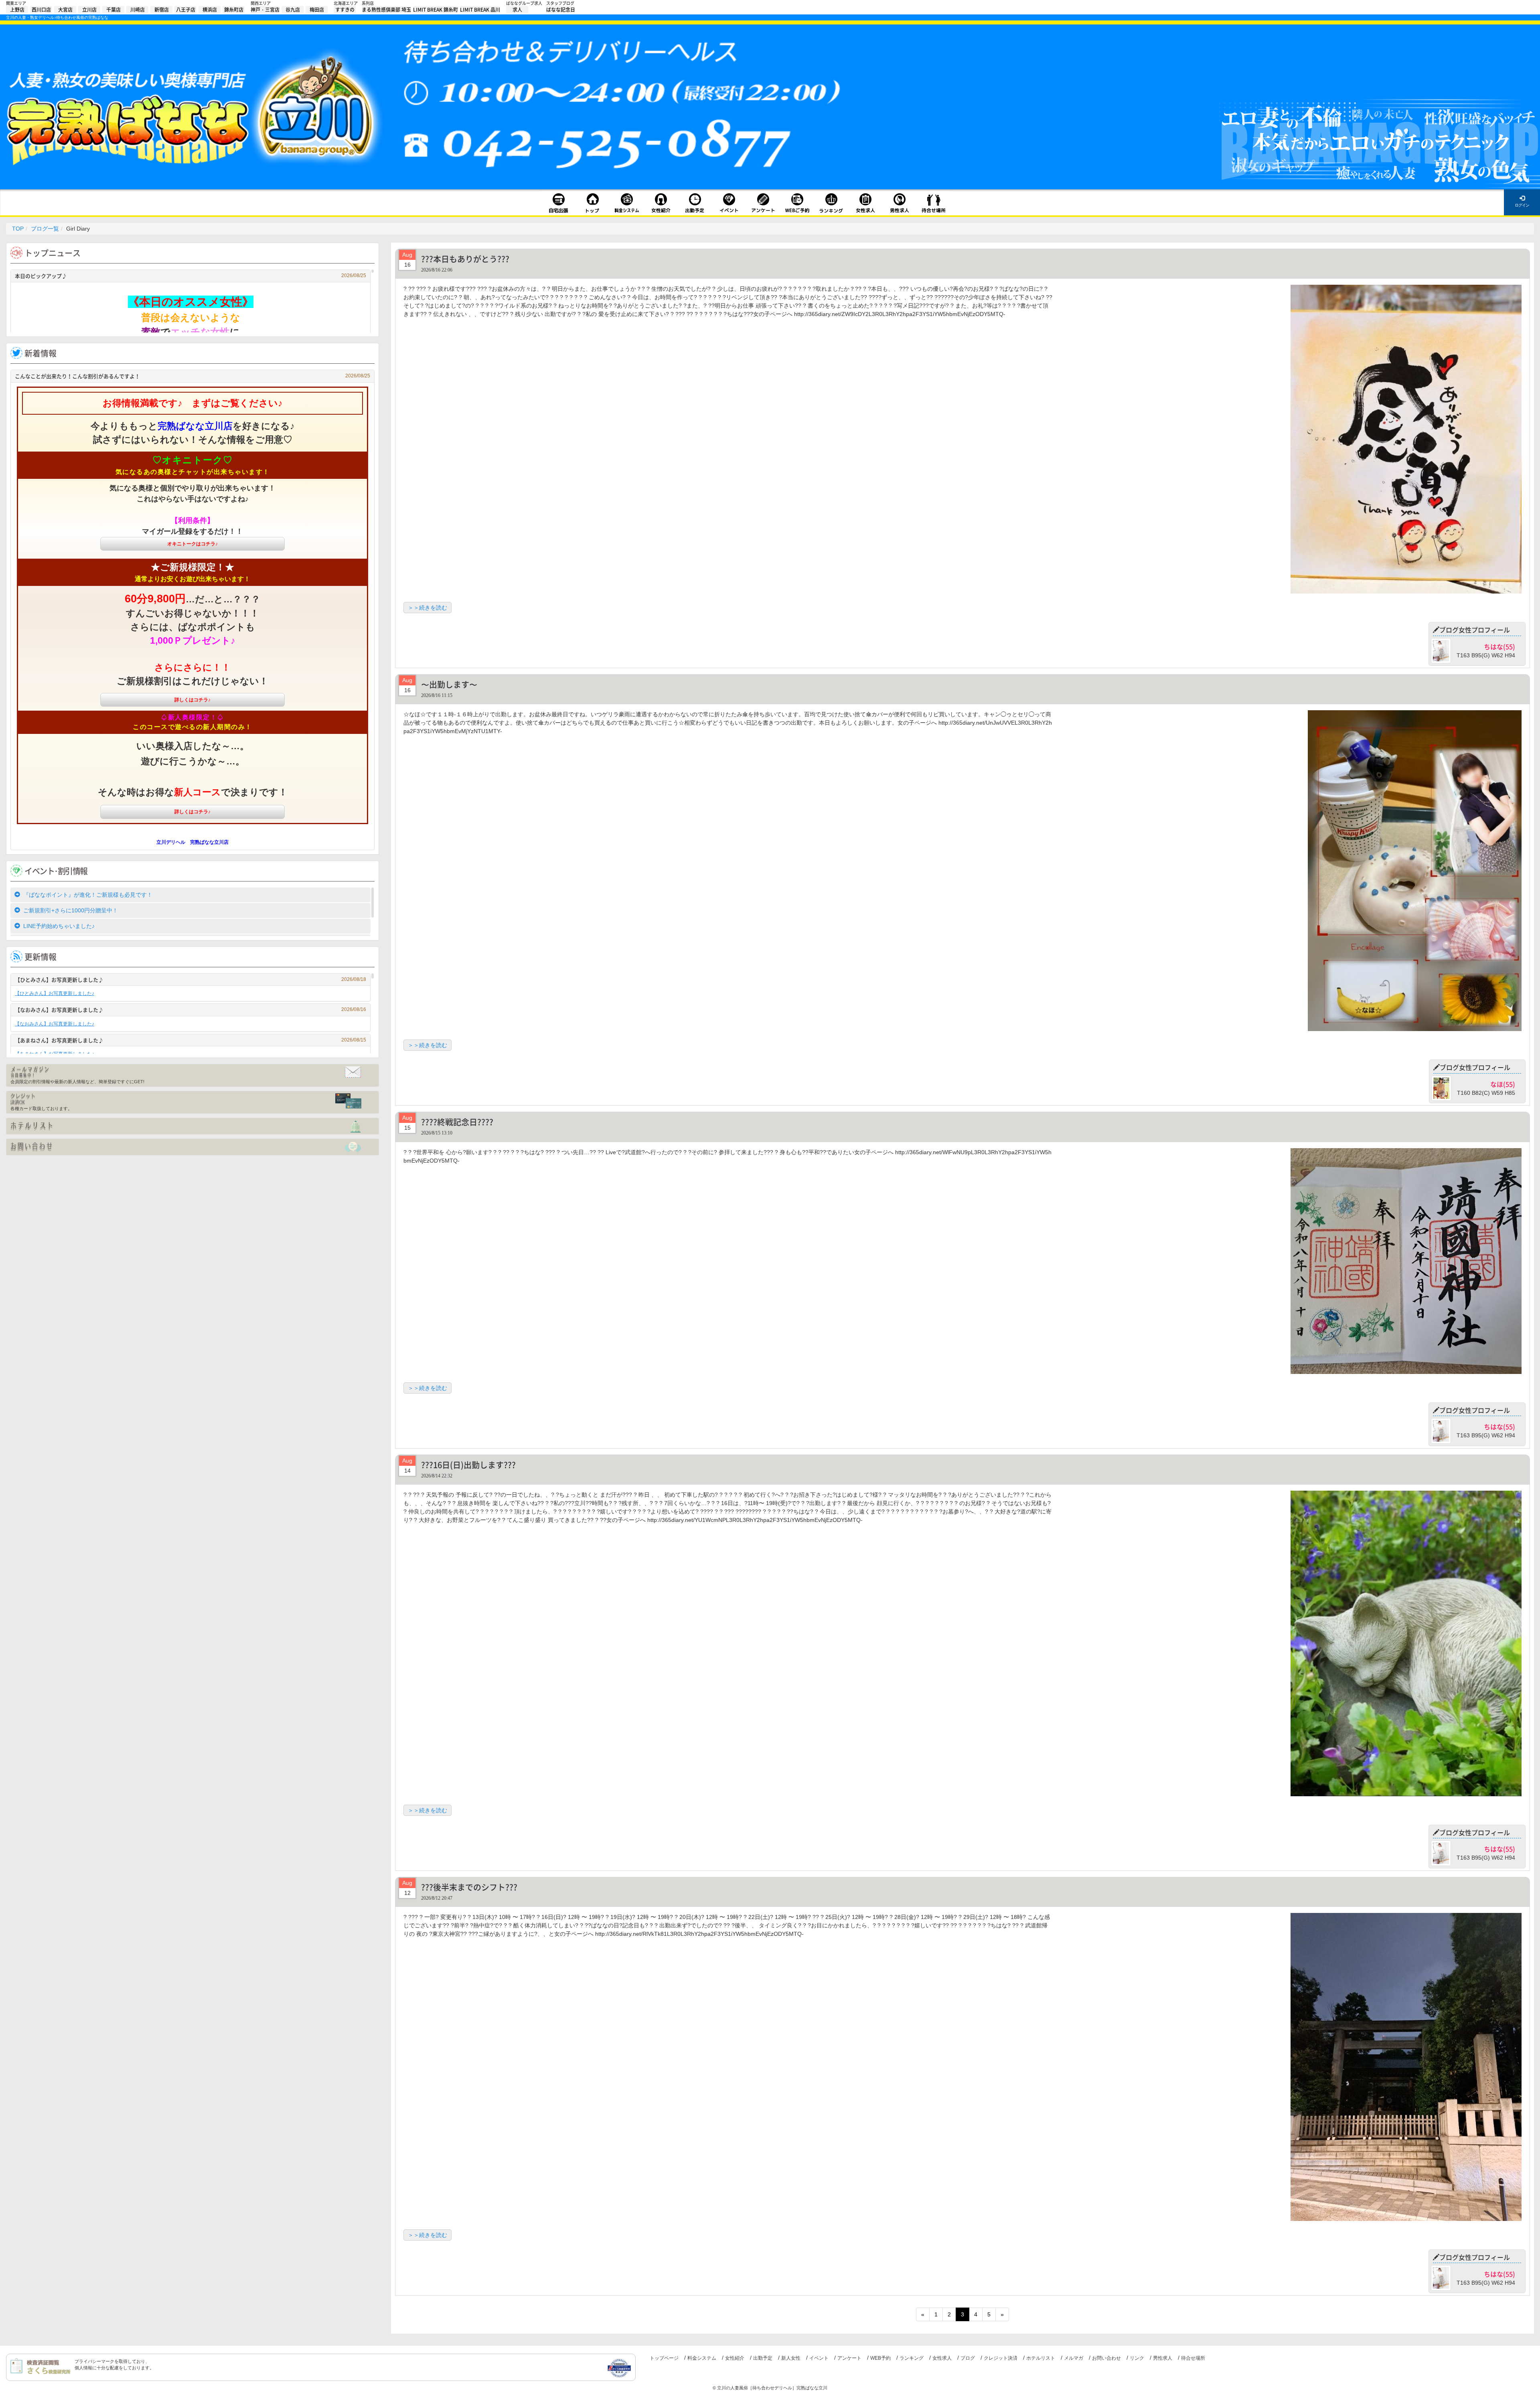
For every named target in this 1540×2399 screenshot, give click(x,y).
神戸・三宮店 (265, 10)
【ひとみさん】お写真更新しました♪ (190, 980)
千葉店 (113, 10)
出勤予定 (763, 2358)
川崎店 (138, 10)
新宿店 (162, 10)
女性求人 (942, 2358)
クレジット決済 (1001, 2358)
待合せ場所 (1193, 2358)
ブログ (968, 2358)
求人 (517, 10)
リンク (1137, 2358)
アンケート (849, 2358)
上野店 (17, 10)
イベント (819, 2358)
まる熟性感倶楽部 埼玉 (386, 10)
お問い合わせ (1106, 2358)
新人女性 (791, 2358)
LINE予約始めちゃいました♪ (59, 926)
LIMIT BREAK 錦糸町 (436, 10)
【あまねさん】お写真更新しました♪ (190, 1040)
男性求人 (1163, 2358)
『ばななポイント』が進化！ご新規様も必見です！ (88, 895)
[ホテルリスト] (192, 1126)
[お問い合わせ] (192, 1147)
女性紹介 (735, 2358)
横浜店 (210, 10)
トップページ (664, 2358)
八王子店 (186, 10)
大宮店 (65, 10)
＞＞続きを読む (428, 608)
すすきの (345, 10)
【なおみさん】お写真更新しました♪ (190, 1010)
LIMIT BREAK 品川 (480, 10)
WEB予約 (880, 2358)
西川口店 (41, 10)
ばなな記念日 (561, 10)
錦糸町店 (234, 10)
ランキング (912, 2358)
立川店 (89, 10)
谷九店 (293, 10)
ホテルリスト (1041, 2358)
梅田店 (317, 10)
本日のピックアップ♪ (190, 276)
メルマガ (1074, 2358)
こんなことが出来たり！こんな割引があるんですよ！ (192, 376)
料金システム (702, 2358)
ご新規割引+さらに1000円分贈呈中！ (71, 910)
